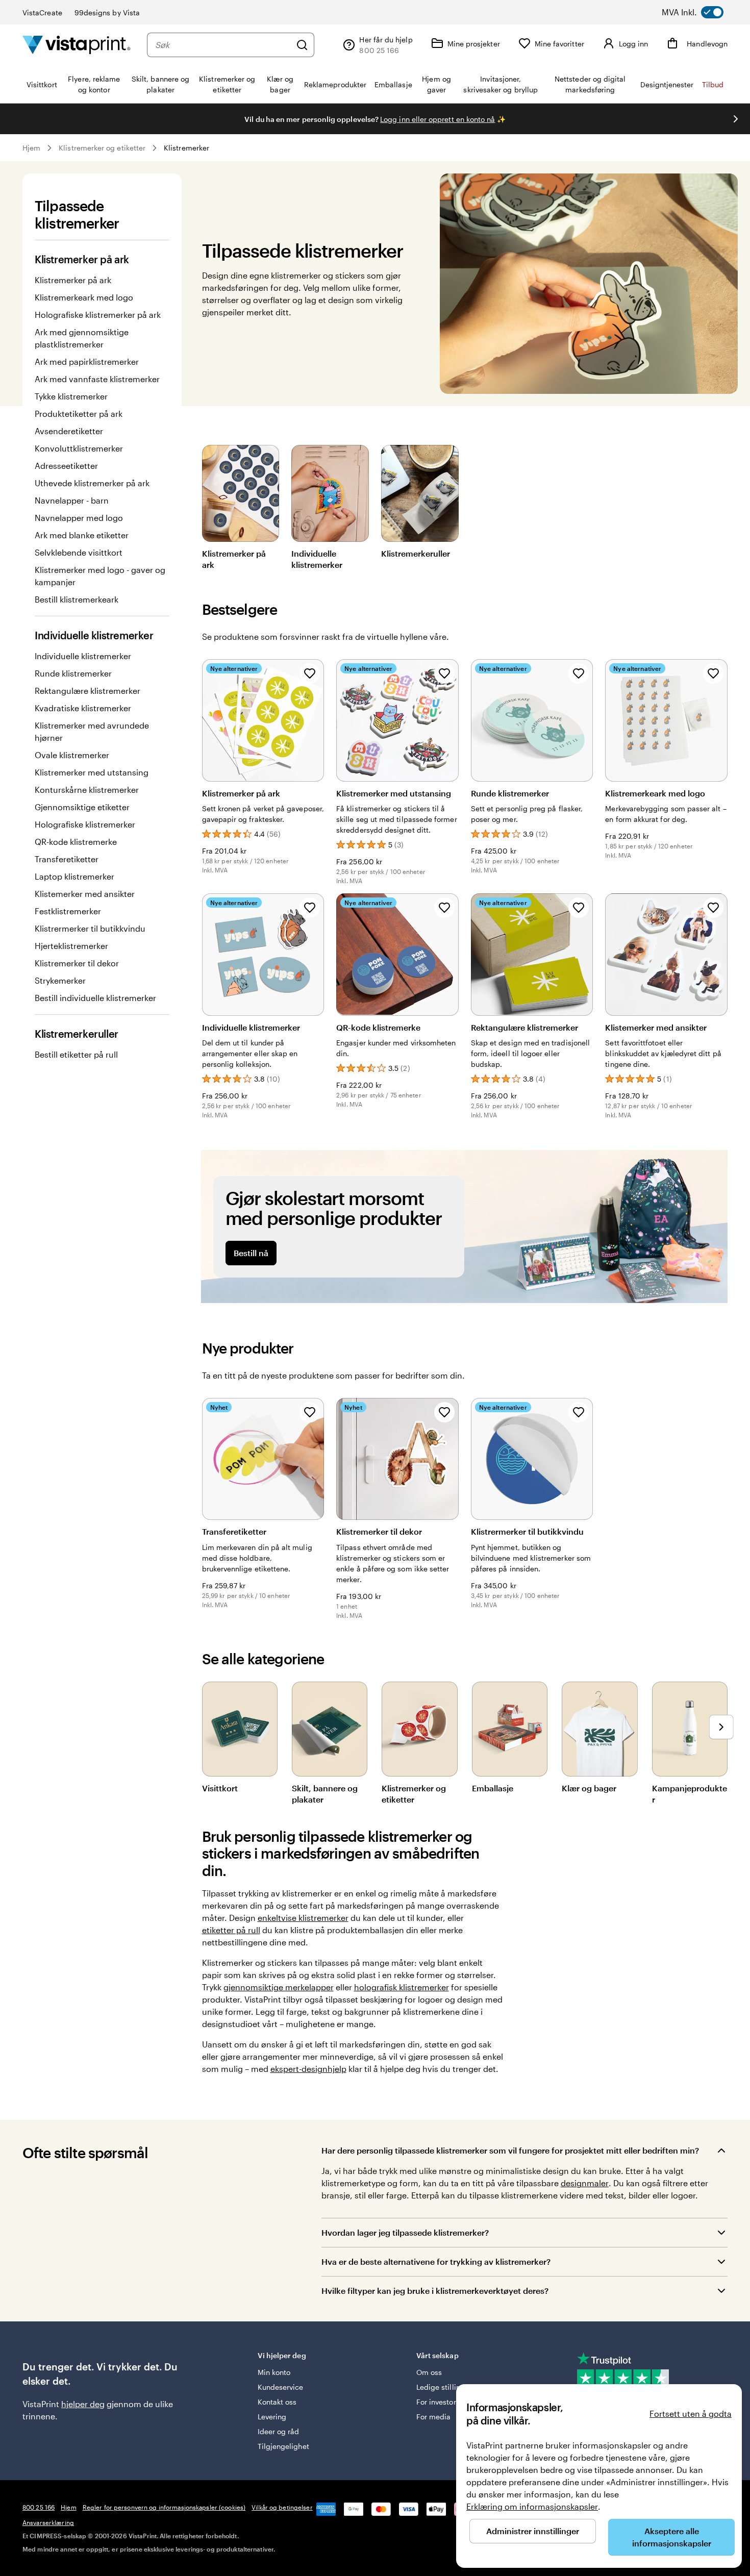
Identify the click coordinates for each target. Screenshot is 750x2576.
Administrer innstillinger (533, 2531)
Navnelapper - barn (72, 500)
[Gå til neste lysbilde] (736, 119)
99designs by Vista (107, 12)
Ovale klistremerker (72, 755)
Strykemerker (60, 980)
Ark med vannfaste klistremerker (97, 379)
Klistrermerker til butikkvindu (90, 928)
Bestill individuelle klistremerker (95, 998)
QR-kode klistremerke (76, 842)
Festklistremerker (68, 911)
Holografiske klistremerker (85, 824)
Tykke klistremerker (71, 396)
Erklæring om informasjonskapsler (532, 2506)
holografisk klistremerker (402, 1987)
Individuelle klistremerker (83, 656)
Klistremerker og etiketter (102, 148)
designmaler (585, 2183)
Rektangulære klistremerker (87, 691)
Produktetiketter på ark (79, 414)
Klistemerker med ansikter (85, 894)
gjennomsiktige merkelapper (279, 1987)
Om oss (429, 2372)
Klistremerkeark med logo (84, 297)
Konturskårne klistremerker (87, 790)
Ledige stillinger (444, 2387)
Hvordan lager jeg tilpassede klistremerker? (405, 2232)
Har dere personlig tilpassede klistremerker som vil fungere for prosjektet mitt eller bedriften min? (510, 2150)
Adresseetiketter (66, 466)
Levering (272, 2417)
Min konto (274, 2372)
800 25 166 (39, 2507)
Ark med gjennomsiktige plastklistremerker (82, 338)
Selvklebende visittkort (79, 552)
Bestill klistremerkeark (77, 599)
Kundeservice (281, 2387)
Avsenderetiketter (69, 431)
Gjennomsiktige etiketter (82, 807)
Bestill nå (251, 1253)
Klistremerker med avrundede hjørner (92, 731)
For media (434, 2417)
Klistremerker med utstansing (92, 772)
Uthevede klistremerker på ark (92, 483)
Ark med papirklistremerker (87, 361)
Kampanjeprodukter (690, 1794)
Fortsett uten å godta (691, 2414)
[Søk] (302, 45)
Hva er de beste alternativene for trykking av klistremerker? (436, 2261)
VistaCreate (42, 12)
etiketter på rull (231, 1930)
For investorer (440, 2402)
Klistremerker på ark (73, 280)
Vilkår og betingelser (282, 2507)
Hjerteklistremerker (71, 946)
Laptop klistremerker (74, 876)
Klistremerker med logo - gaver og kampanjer (100, 576)
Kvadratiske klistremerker (83, 708)
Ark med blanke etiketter (82, 535)
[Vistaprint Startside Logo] (77, 45)
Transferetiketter (67, 859)
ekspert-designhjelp (308, 2069)
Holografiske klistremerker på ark (98, 315)
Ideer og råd (279, 2431)
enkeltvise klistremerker (303, 1918)
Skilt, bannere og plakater (325, 1794)
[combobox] (223, 45)
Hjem (31, 148)
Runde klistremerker (73, 673)
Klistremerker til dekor (77, 963)
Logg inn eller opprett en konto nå (437, 119)
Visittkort (220, 1788)
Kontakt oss (277, 2402)
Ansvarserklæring (48, 2522)
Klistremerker (186, 148)
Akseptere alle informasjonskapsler (672, 2537)
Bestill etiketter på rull (76, 1054)
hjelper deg (83, 2404)
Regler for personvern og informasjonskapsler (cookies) (164, 2507)
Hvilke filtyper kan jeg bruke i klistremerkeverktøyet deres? (435, 2291)
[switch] (702, 12)
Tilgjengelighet (283, 2446)
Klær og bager (589, 1788)
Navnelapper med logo (79, 518)
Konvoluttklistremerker (79, 448)
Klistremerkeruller (416, 553)
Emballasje (493, 1788)
